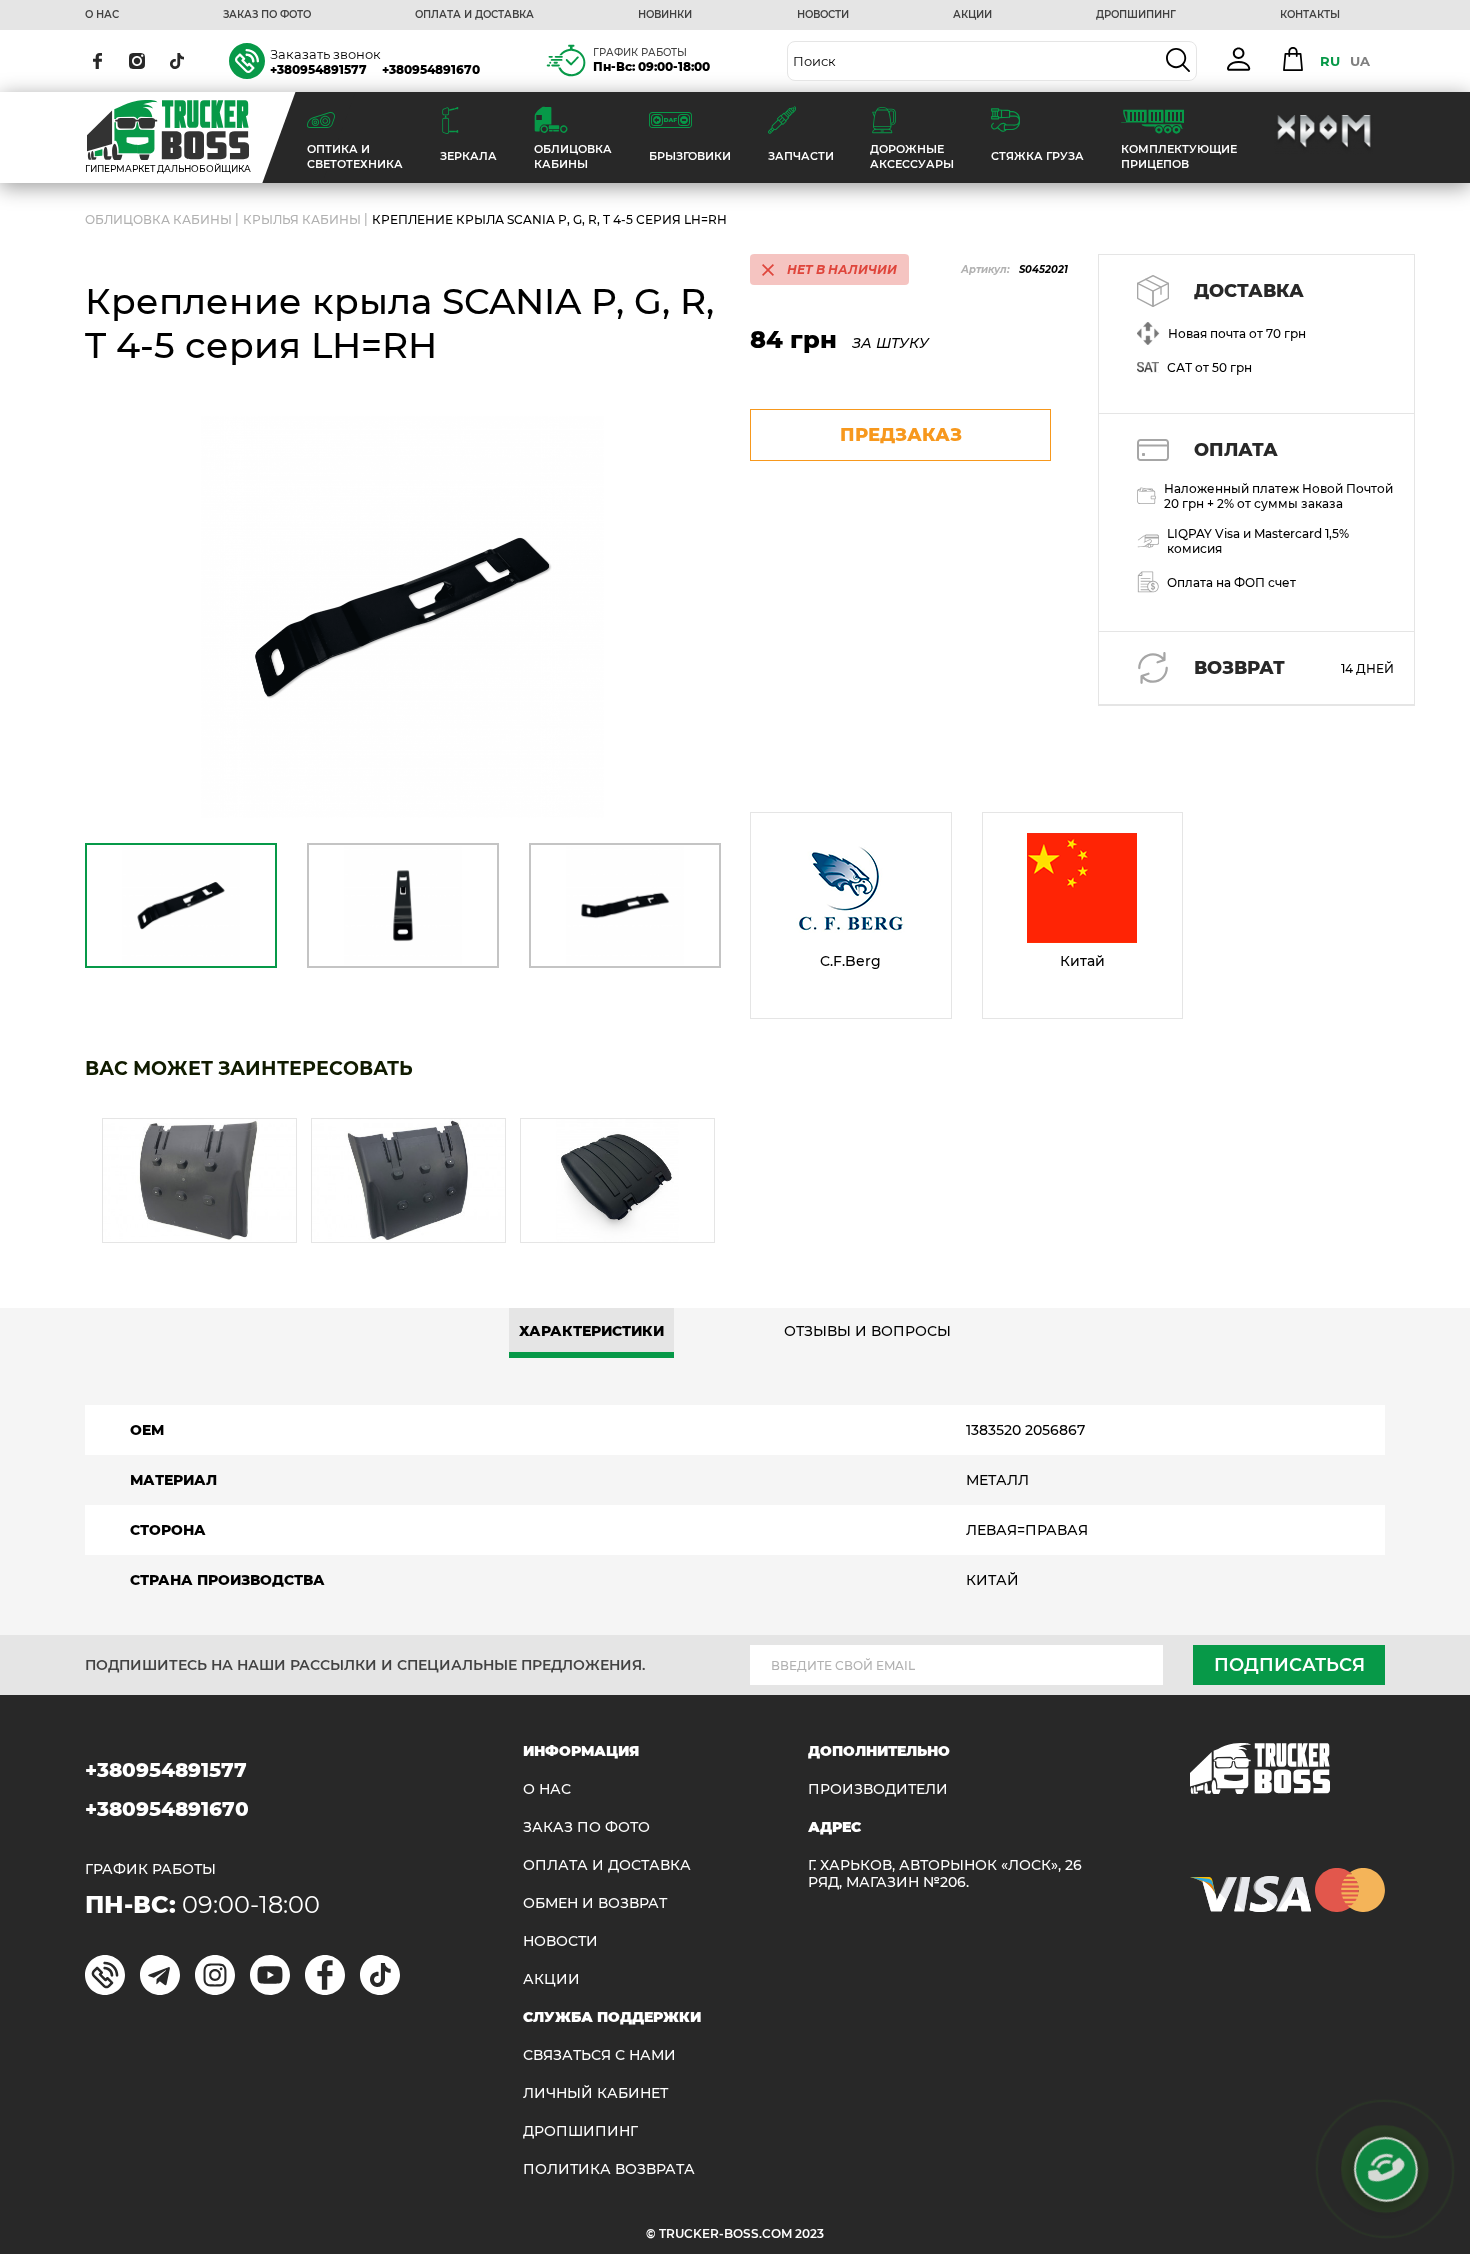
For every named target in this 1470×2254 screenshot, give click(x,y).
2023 (809, 2233)
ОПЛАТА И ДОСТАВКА (474, 15)
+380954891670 (431, 69)
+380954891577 (318, 69)
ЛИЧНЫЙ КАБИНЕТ (595, 2093)
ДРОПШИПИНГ (1136, 15)
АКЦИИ (972, 15)
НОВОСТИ (823, 15)
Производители (878, 1789)
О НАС (102, 15)
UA (1360, 61)
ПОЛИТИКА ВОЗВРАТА (609, 2169)
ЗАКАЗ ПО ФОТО (267, 15)
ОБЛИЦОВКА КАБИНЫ (158, 219)
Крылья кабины (302, 219)
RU (1330, 61)
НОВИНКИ (665, 15)
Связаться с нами (599, 2055)
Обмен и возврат (595, 1903)
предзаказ (901, 435)
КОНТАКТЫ (1310, 15)
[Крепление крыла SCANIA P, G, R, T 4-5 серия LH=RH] (402, 617)
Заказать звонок (325, 54)
